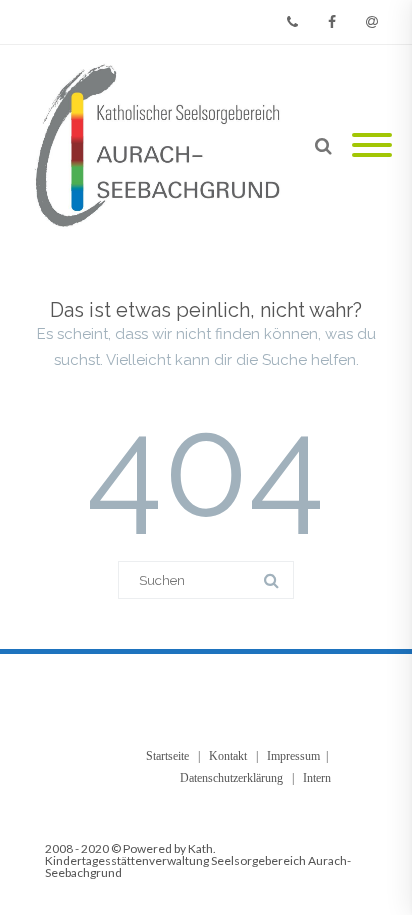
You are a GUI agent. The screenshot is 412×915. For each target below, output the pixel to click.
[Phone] (292, 22)
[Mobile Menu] (372, 146)
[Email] (372, 22)
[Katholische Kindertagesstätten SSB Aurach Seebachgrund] (161, 146)
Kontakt (228, 756)
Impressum (293, 756)
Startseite (167, 756)
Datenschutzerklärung (231, 778)
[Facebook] (332, 22)
